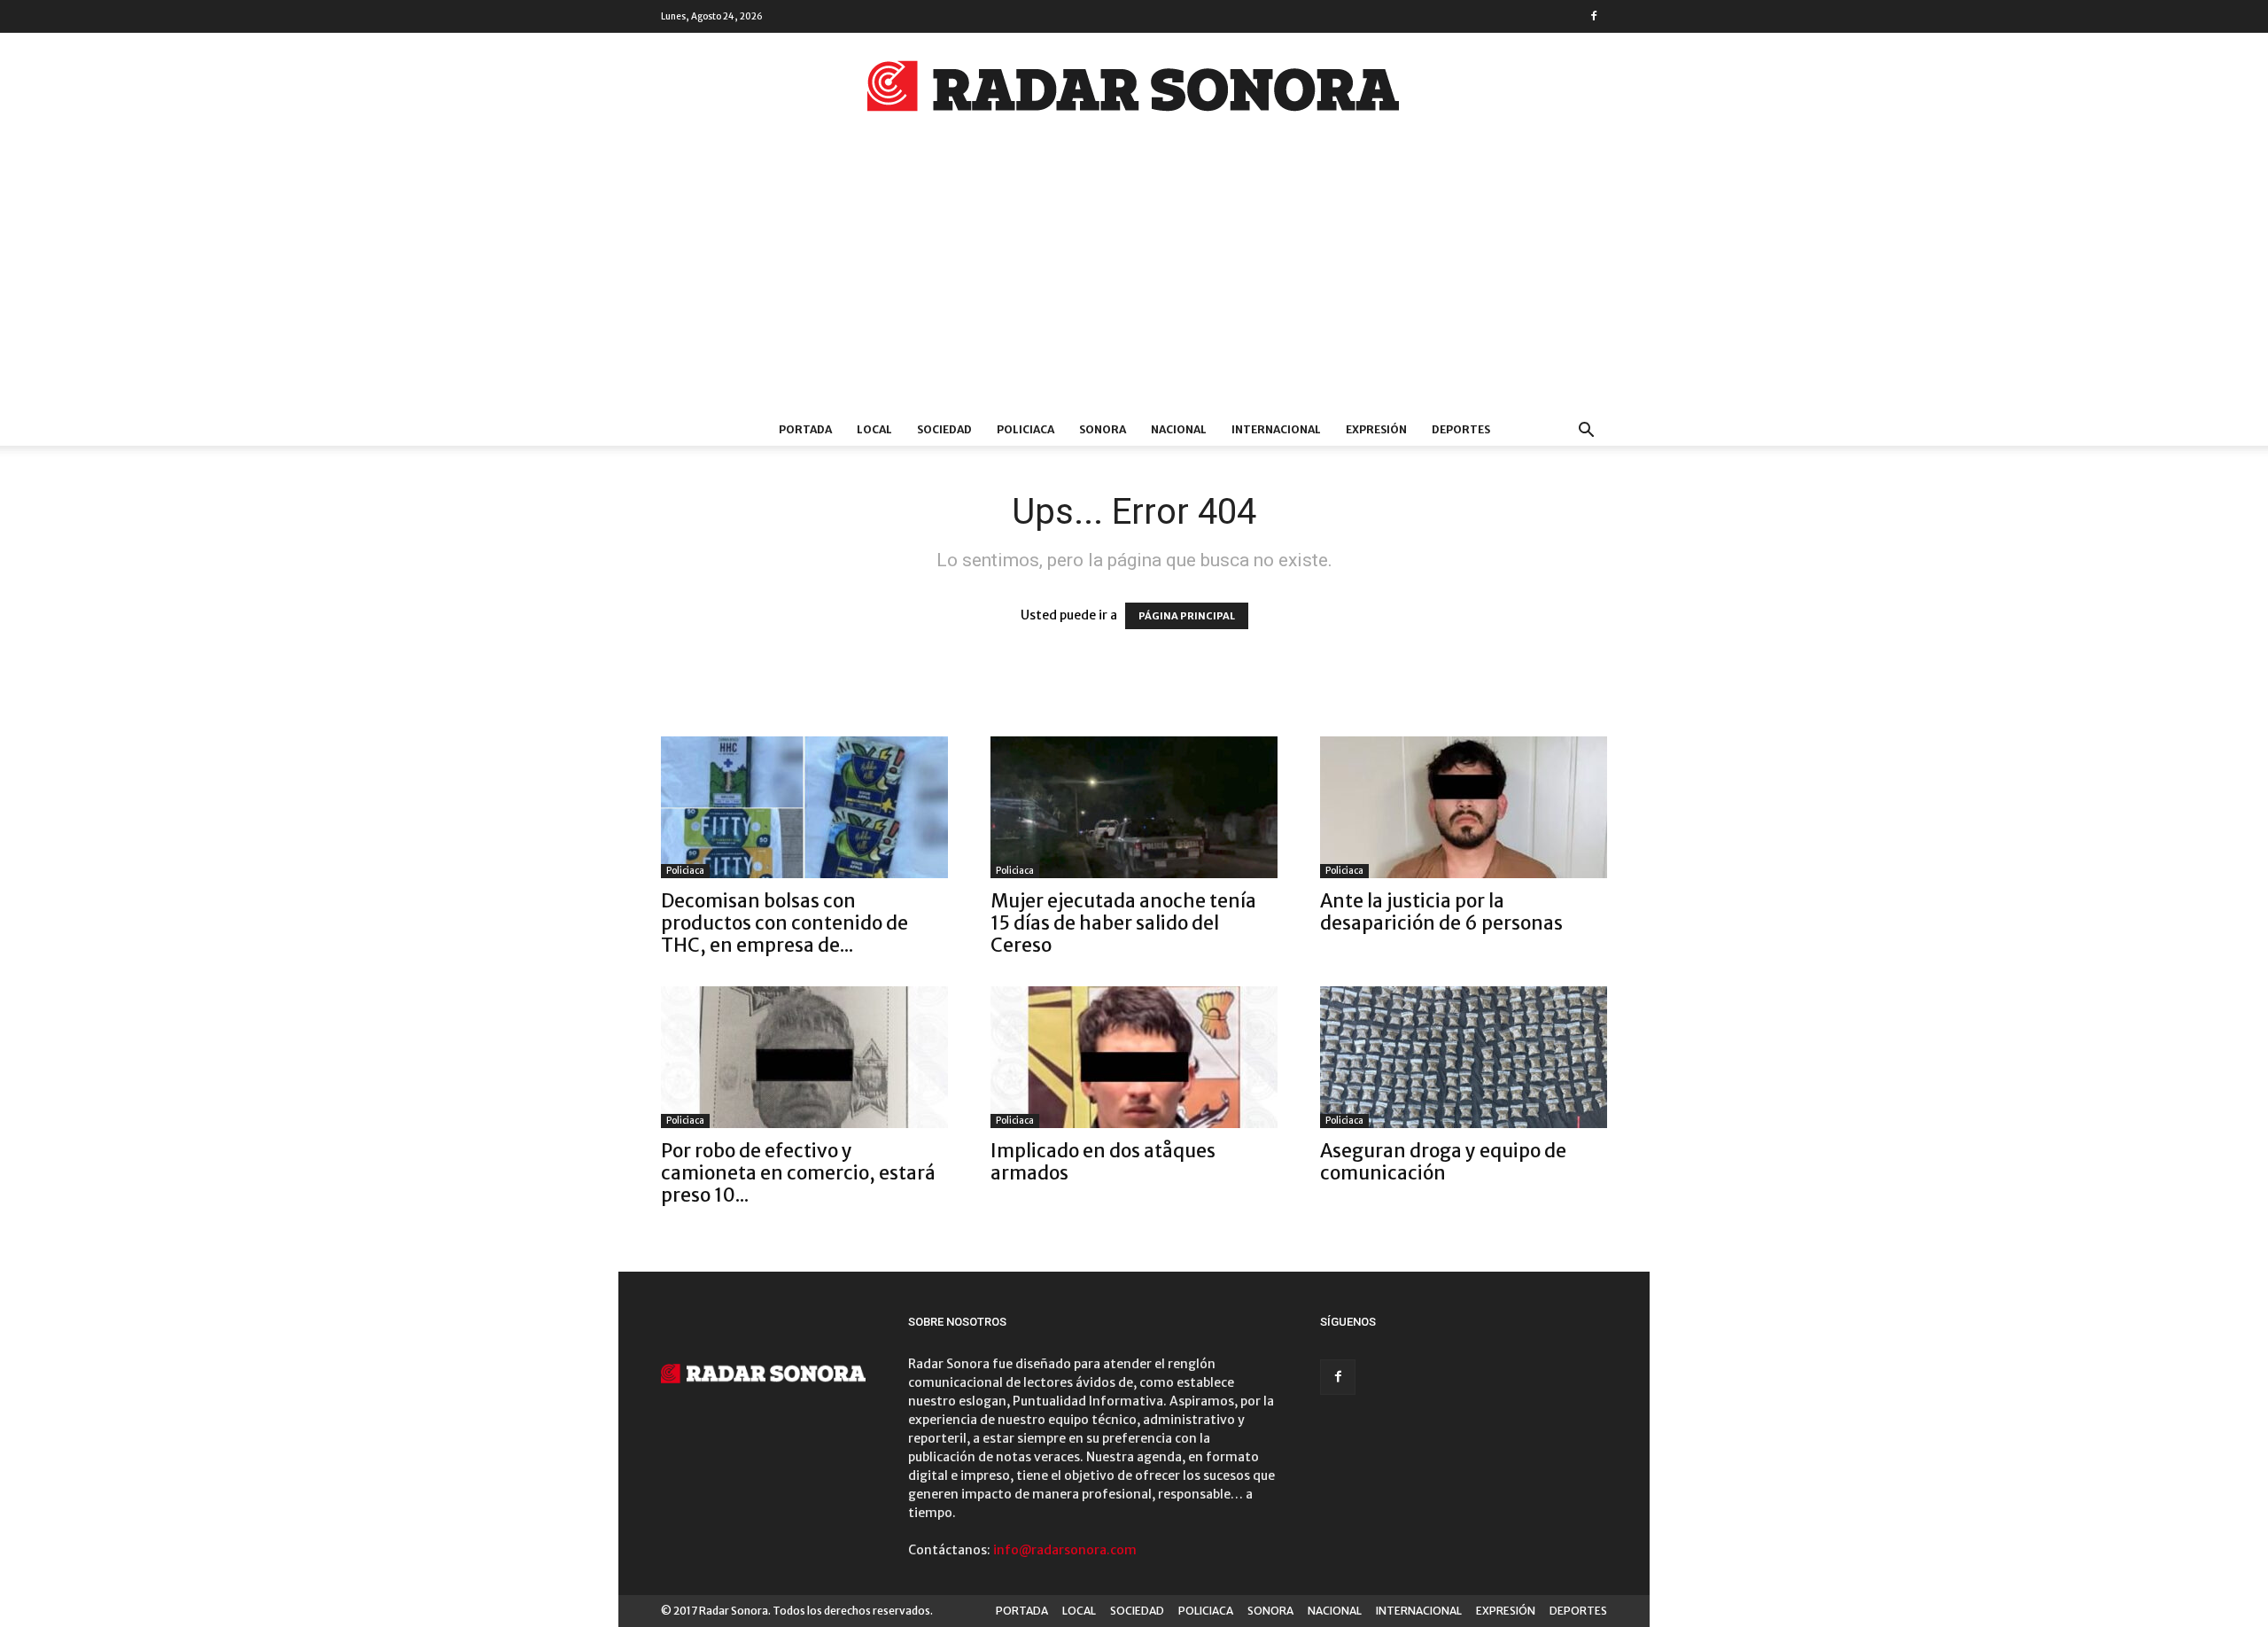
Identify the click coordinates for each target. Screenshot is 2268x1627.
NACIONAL (1179, 429)
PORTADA (805, 429)
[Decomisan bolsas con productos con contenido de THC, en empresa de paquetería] (804, 807)
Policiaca (685, 871)
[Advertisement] (1134, 281)
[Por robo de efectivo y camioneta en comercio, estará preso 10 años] (804, 1057)
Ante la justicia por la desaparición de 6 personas (1441, 912)
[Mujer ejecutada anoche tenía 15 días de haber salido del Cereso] (1134, 807)
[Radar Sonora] (1134, 91)
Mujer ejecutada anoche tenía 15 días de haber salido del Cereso (1123, 923)
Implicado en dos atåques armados (1103, 1162)
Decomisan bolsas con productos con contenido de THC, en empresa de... (784, 923)
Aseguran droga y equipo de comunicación (1443, 1162)
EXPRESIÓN (1376, 429)
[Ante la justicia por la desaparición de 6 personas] (1464, 807)
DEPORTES (1461, 429)
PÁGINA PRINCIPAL (1187, 616)
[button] (1586, 432)
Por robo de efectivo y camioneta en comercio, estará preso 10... (798, 1173)
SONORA (1103, 429)
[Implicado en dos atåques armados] (1134, 1057)
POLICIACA (1025, 429)
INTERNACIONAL (1276, 429)
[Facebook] (1594, 16)
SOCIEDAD (944, 429)
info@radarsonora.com (1065, 1550)
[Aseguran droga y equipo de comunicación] (1464, 1057)
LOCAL (874, 429)
